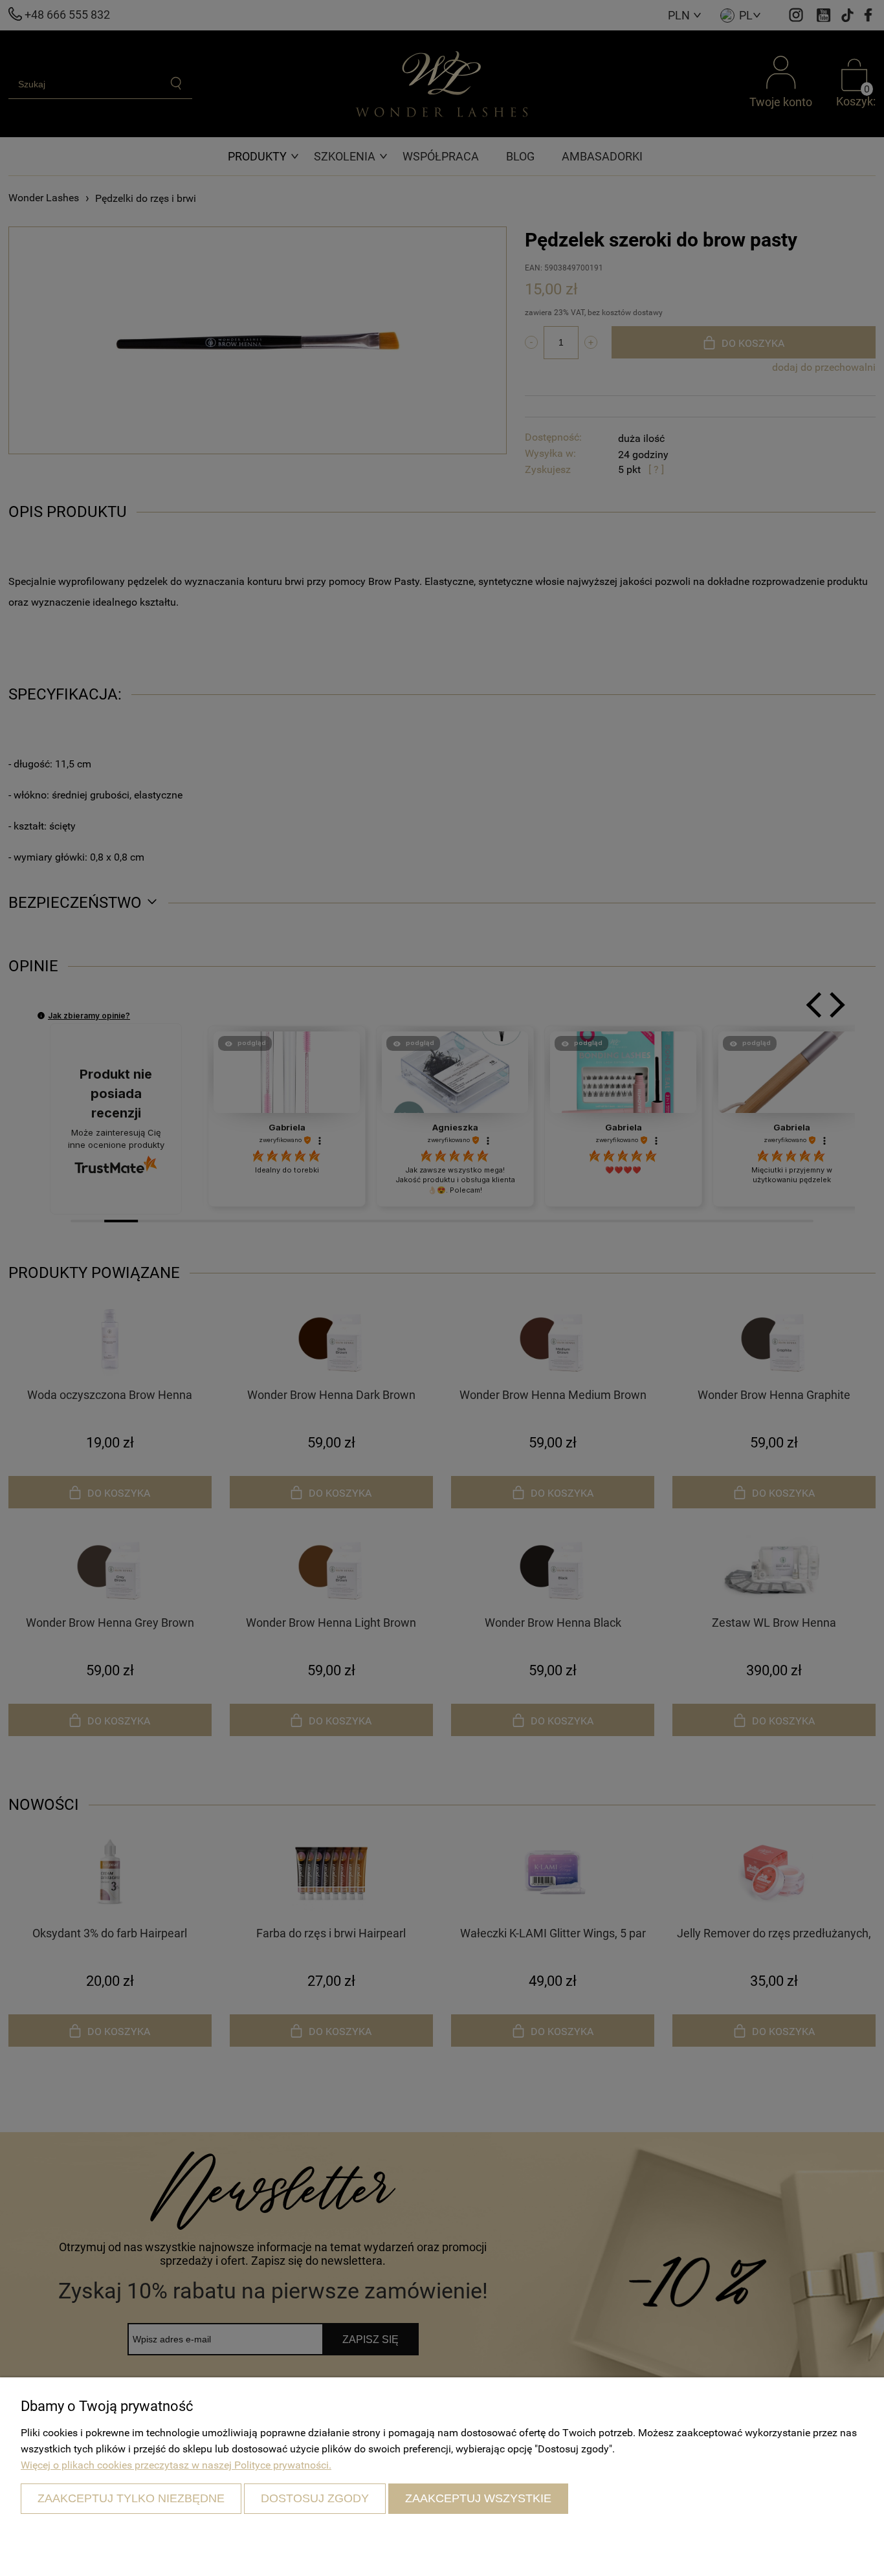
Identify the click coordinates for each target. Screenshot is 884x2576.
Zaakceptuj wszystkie (478, 2498)
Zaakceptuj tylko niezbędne (131, 2498)
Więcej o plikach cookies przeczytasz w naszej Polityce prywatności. (176, 2465)
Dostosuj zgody (315, 2498)
